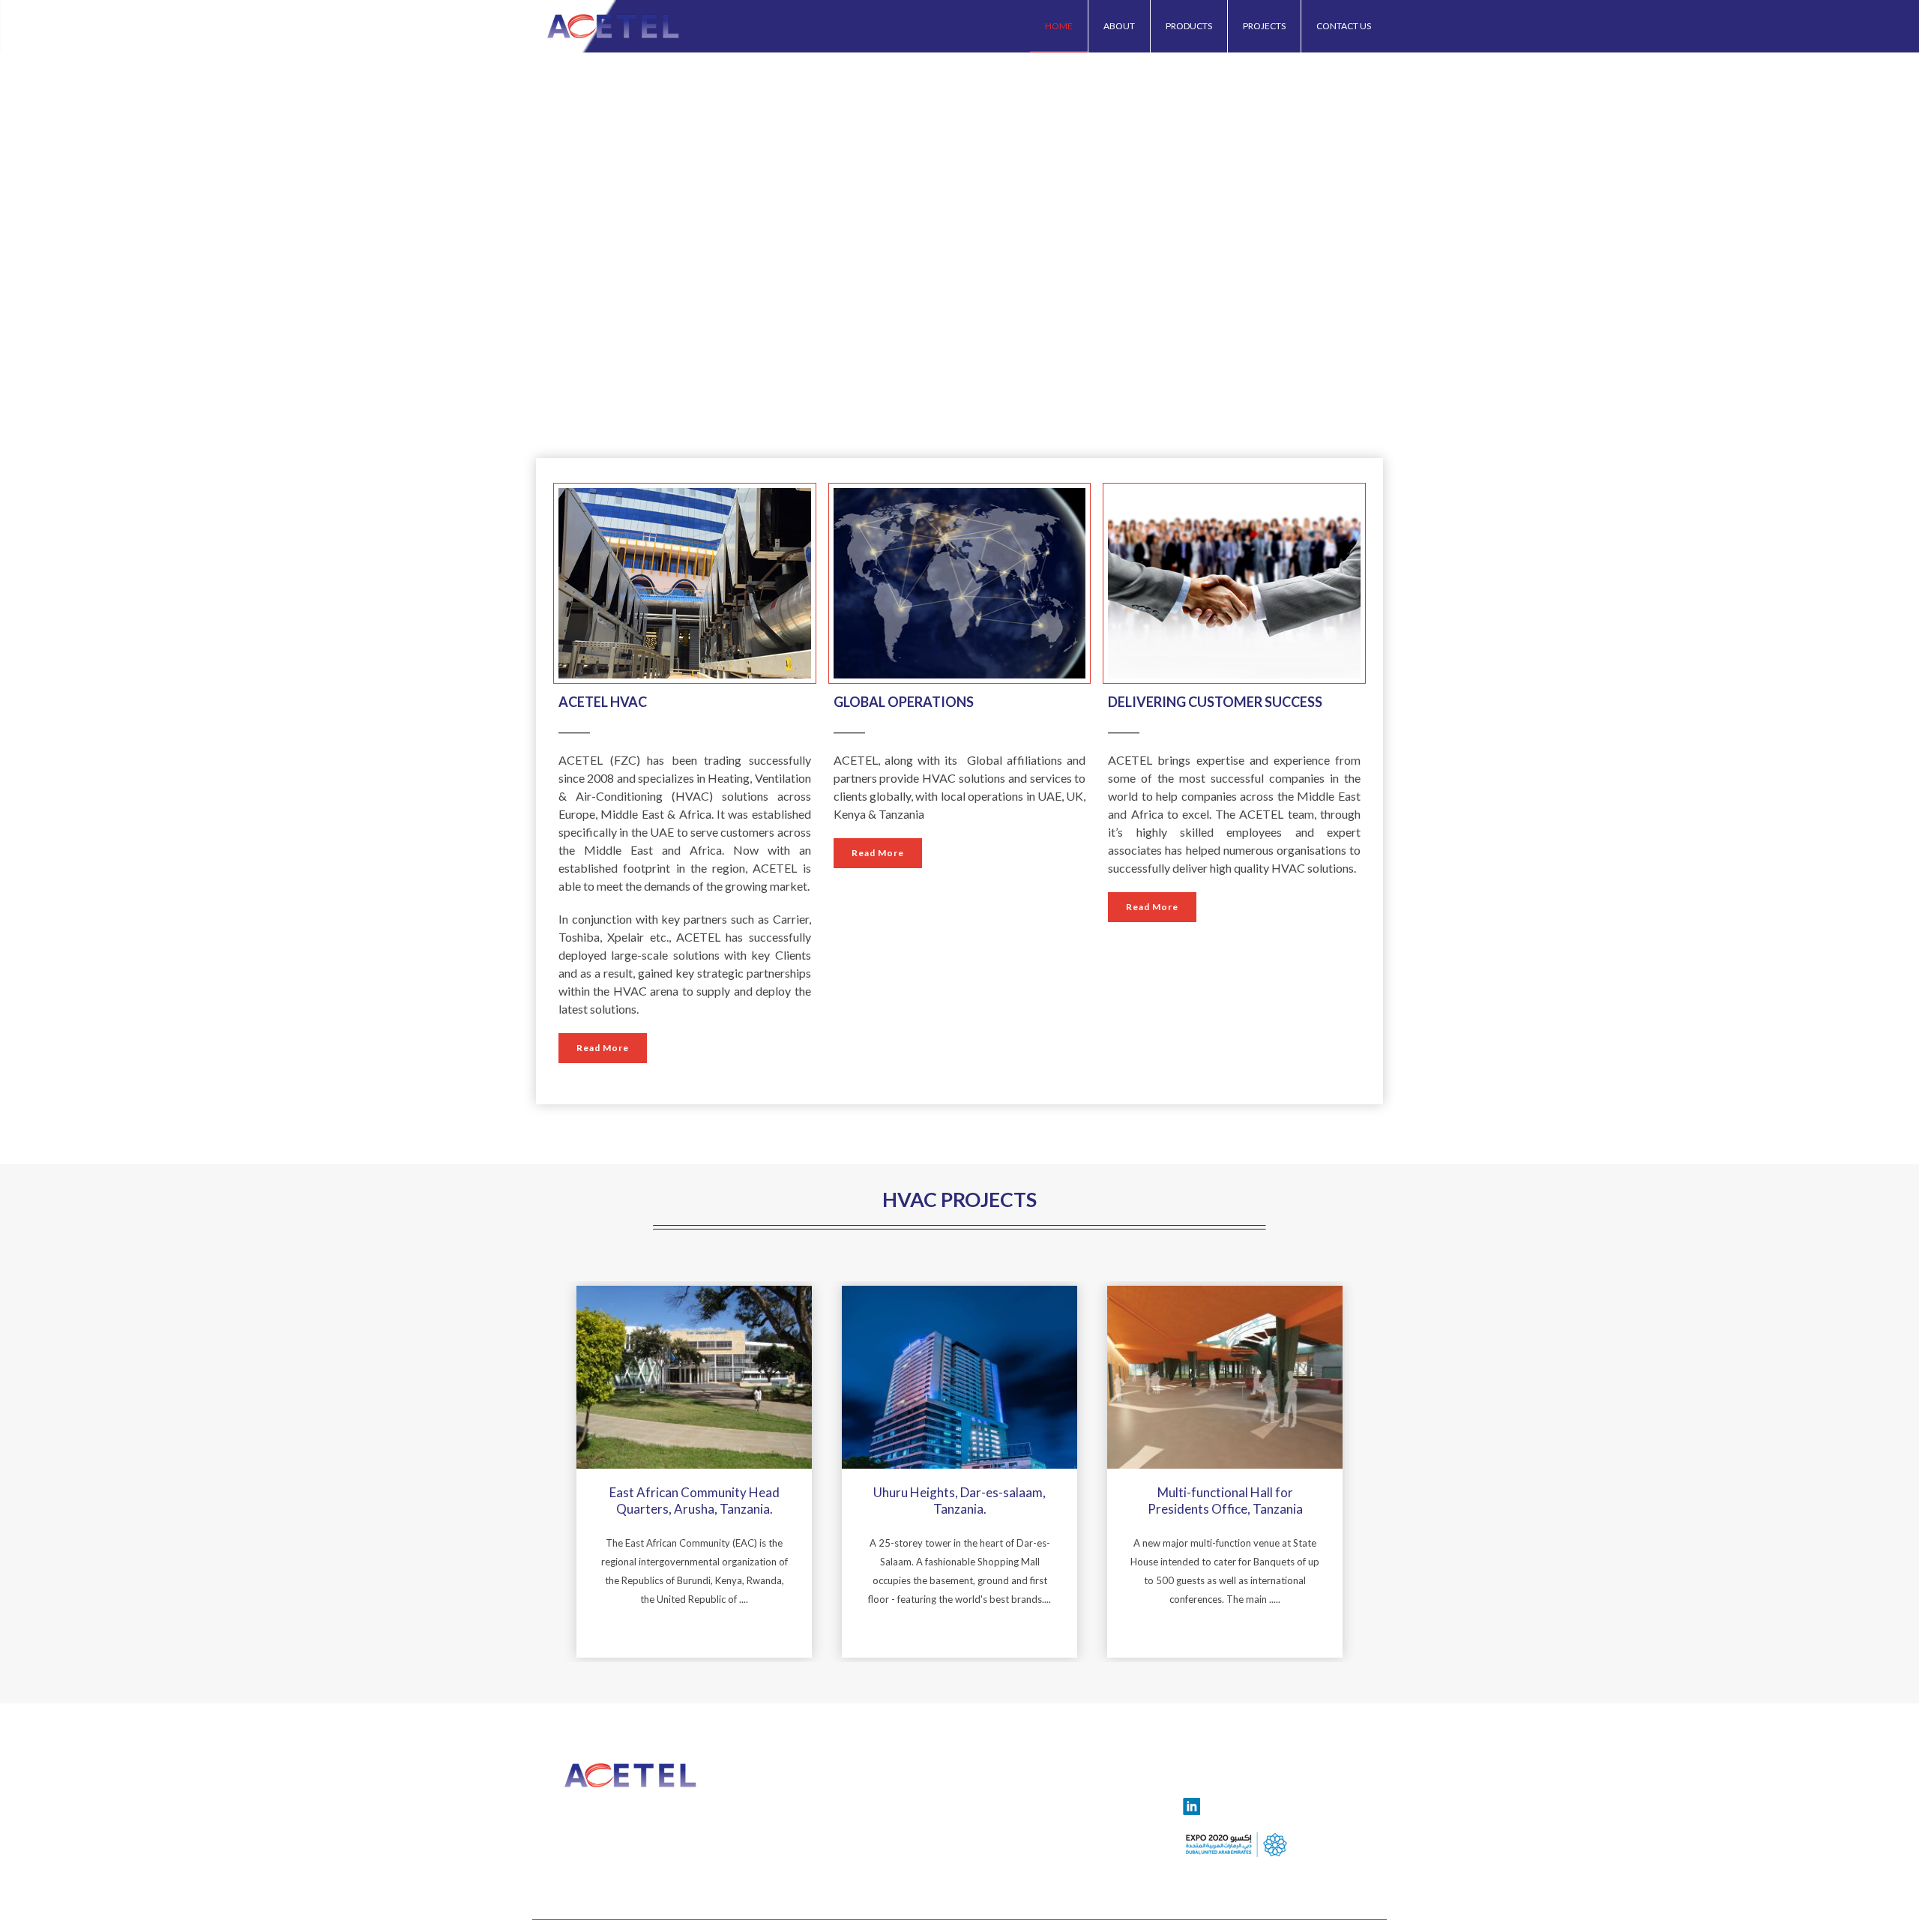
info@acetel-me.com (624, 1812)
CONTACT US (1344, 26)
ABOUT (1119, 26)
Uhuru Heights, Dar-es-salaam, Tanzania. (959, 1501)
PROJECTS (1264, 26)
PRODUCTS (1189, 26)
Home (1059, 26)
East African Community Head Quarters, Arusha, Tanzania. (695, 1501)
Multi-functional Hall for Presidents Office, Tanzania (1225, 1501)
